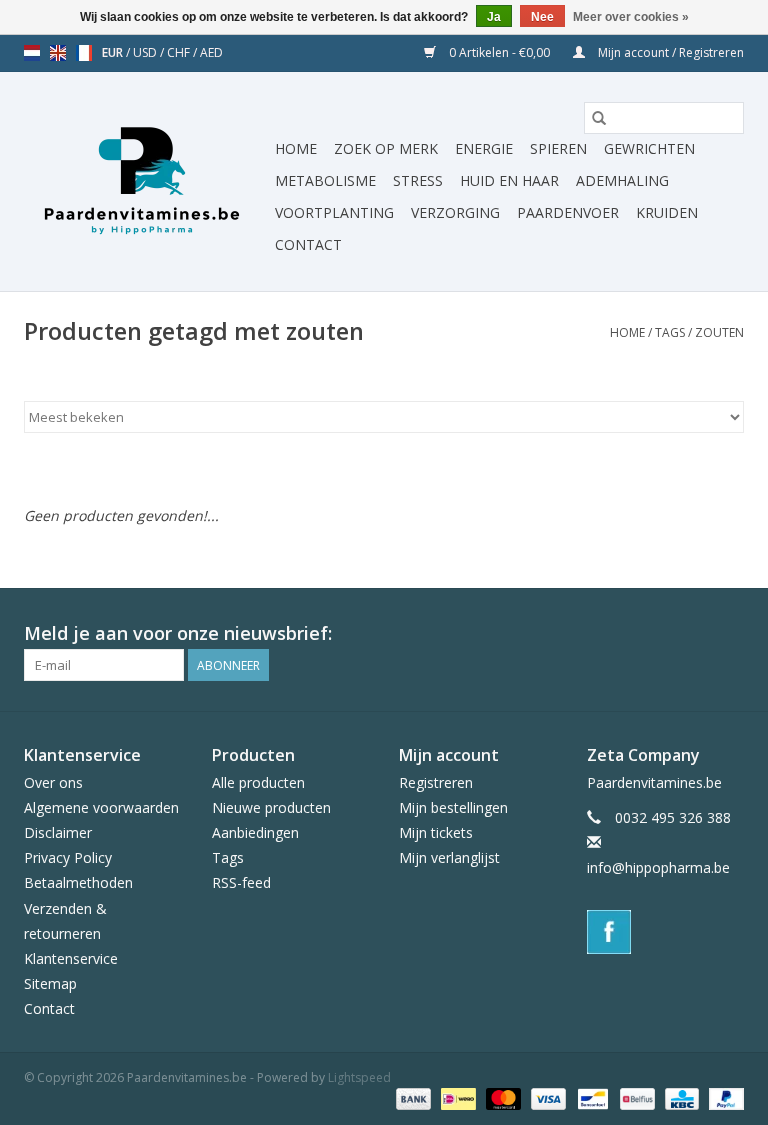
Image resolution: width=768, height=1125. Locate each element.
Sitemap (50, 983)
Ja (494, 17)
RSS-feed (241, 882)
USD (146, 52)
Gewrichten (649, 148)
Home (296, 148)
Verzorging (455, 212)
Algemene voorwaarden (101, 807)
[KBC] (680, 1097)
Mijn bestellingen (453, 807)
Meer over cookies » (631, 17)
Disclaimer (58, 832)
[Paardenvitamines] (146, 182)
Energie (484, 148)
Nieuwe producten (271, 807)
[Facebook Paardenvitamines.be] (728, 634)
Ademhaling (622, 180)
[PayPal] (723, 1097)
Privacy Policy (68, 857)
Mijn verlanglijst (449, 857)
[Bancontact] (591, 1097)
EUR (114, 52)
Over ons (53, 782)
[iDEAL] (456, 1097)
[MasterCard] (501, 1097)
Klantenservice (71, 958)
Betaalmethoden (78, 882)
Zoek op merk (386, 148)
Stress (418, 180)
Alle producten (258, 782)
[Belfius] (635, 1097)
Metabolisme (325, 180)
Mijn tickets (436, 832)
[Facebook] (666, 932)
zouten (719, 332)
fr (84, 53)
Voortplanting (334, 212)
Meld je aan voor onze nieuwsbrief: (178, 633)
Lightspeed (359, 1077)
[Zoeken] (599, 118)
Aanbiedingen (255, 832)
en (58, 53)
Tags (670, 332)
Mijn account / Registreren (669, 52)
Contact (308, 244)
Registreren (436, 782)
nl (32, 53)
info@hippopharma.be (658, 867)
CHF (180, 52)
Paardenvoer (568, 212)
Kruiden (667, 212)
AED (211, 52)
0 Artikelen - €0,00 (499, 52)
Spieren (558, 148)
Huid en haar (509, 180)
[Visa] (546, 1097)
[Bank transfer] (411, 1097)
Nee (542, 17)
